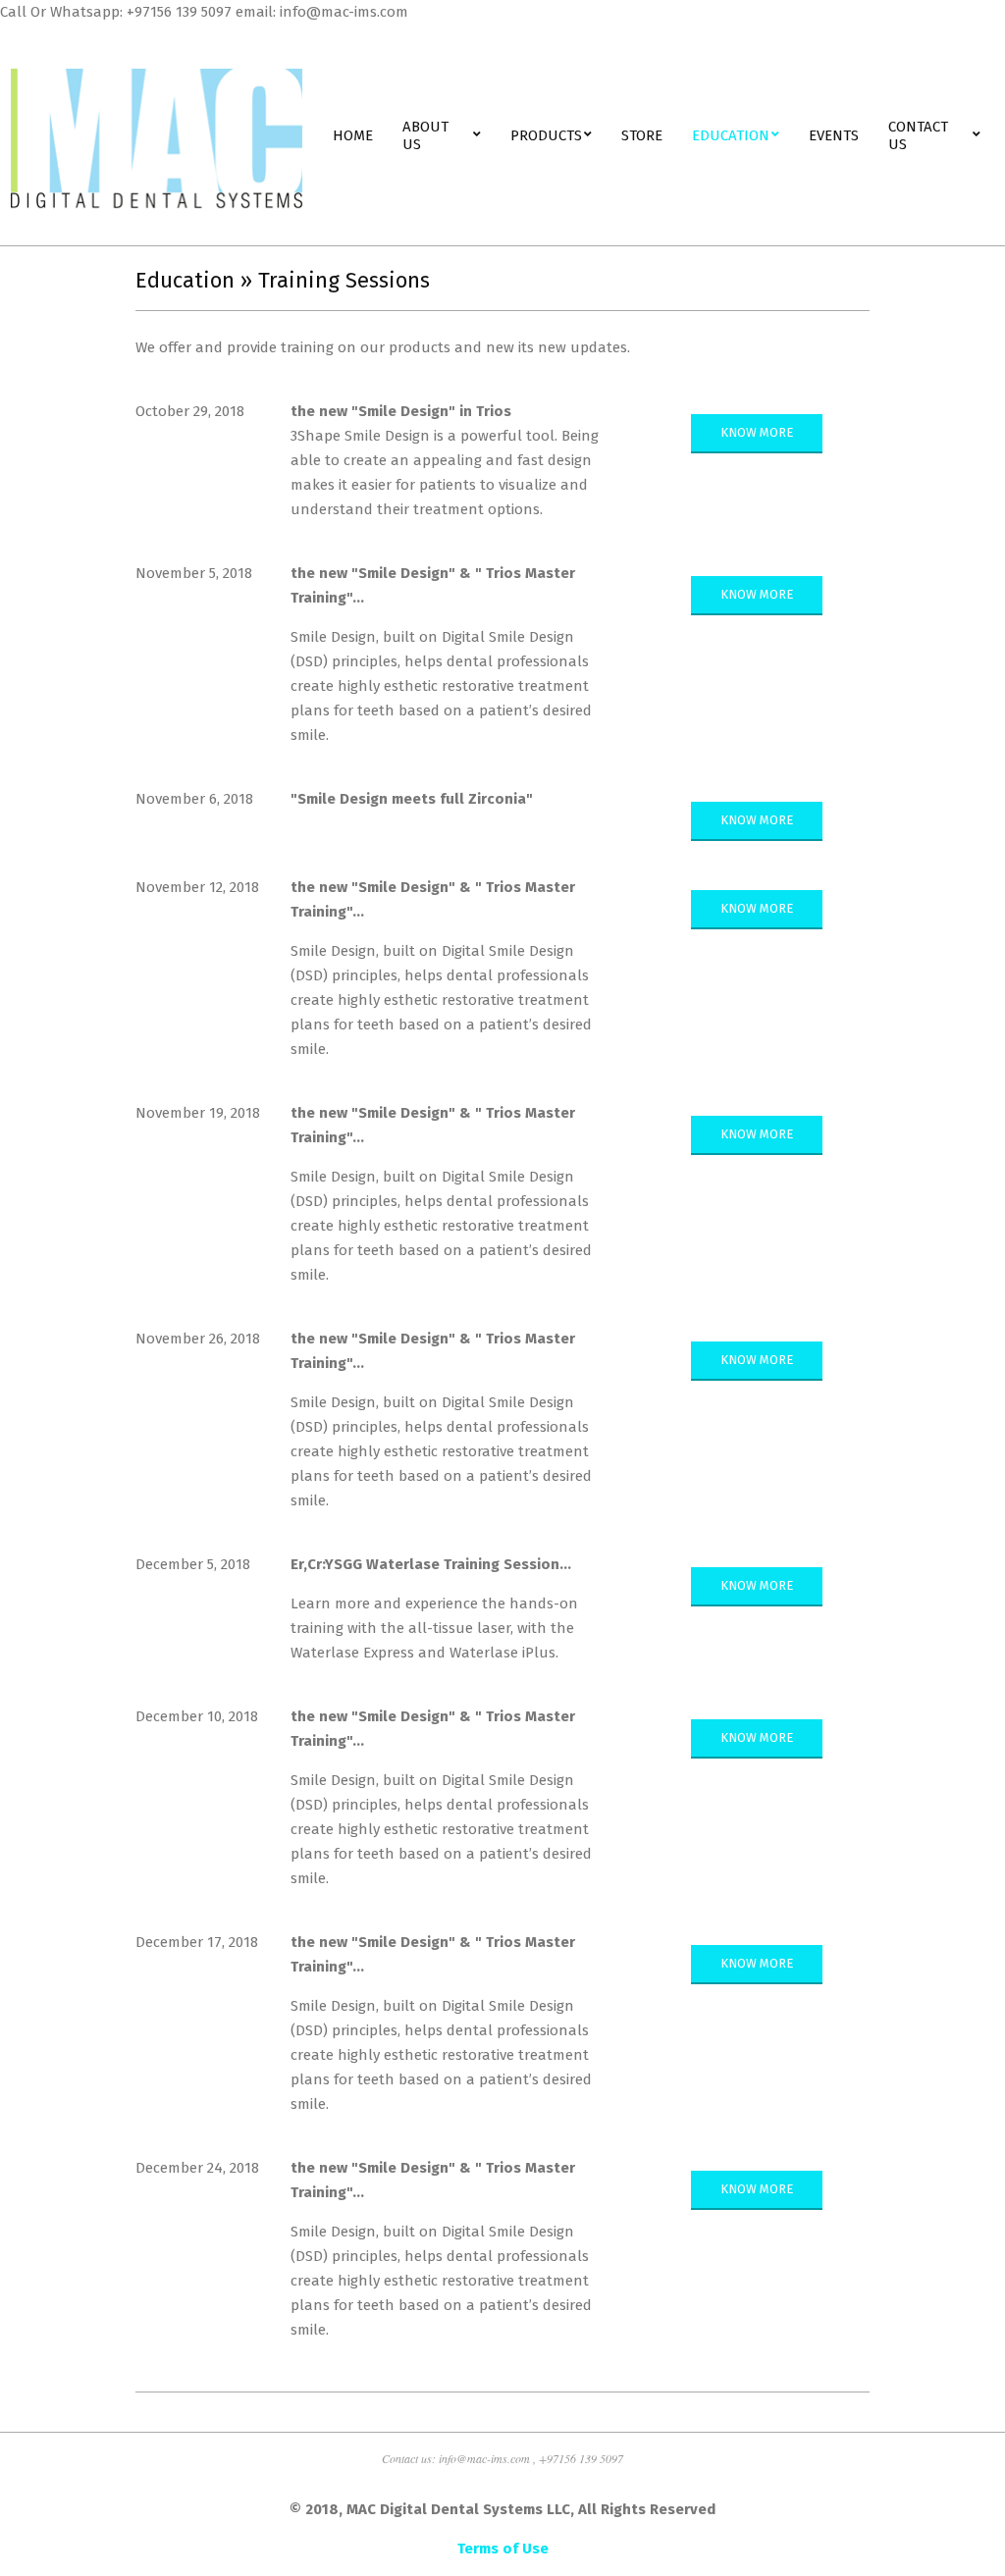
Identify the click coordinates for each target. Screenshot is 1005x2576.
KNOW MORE (757, 432)
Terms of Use (503, 2549)
